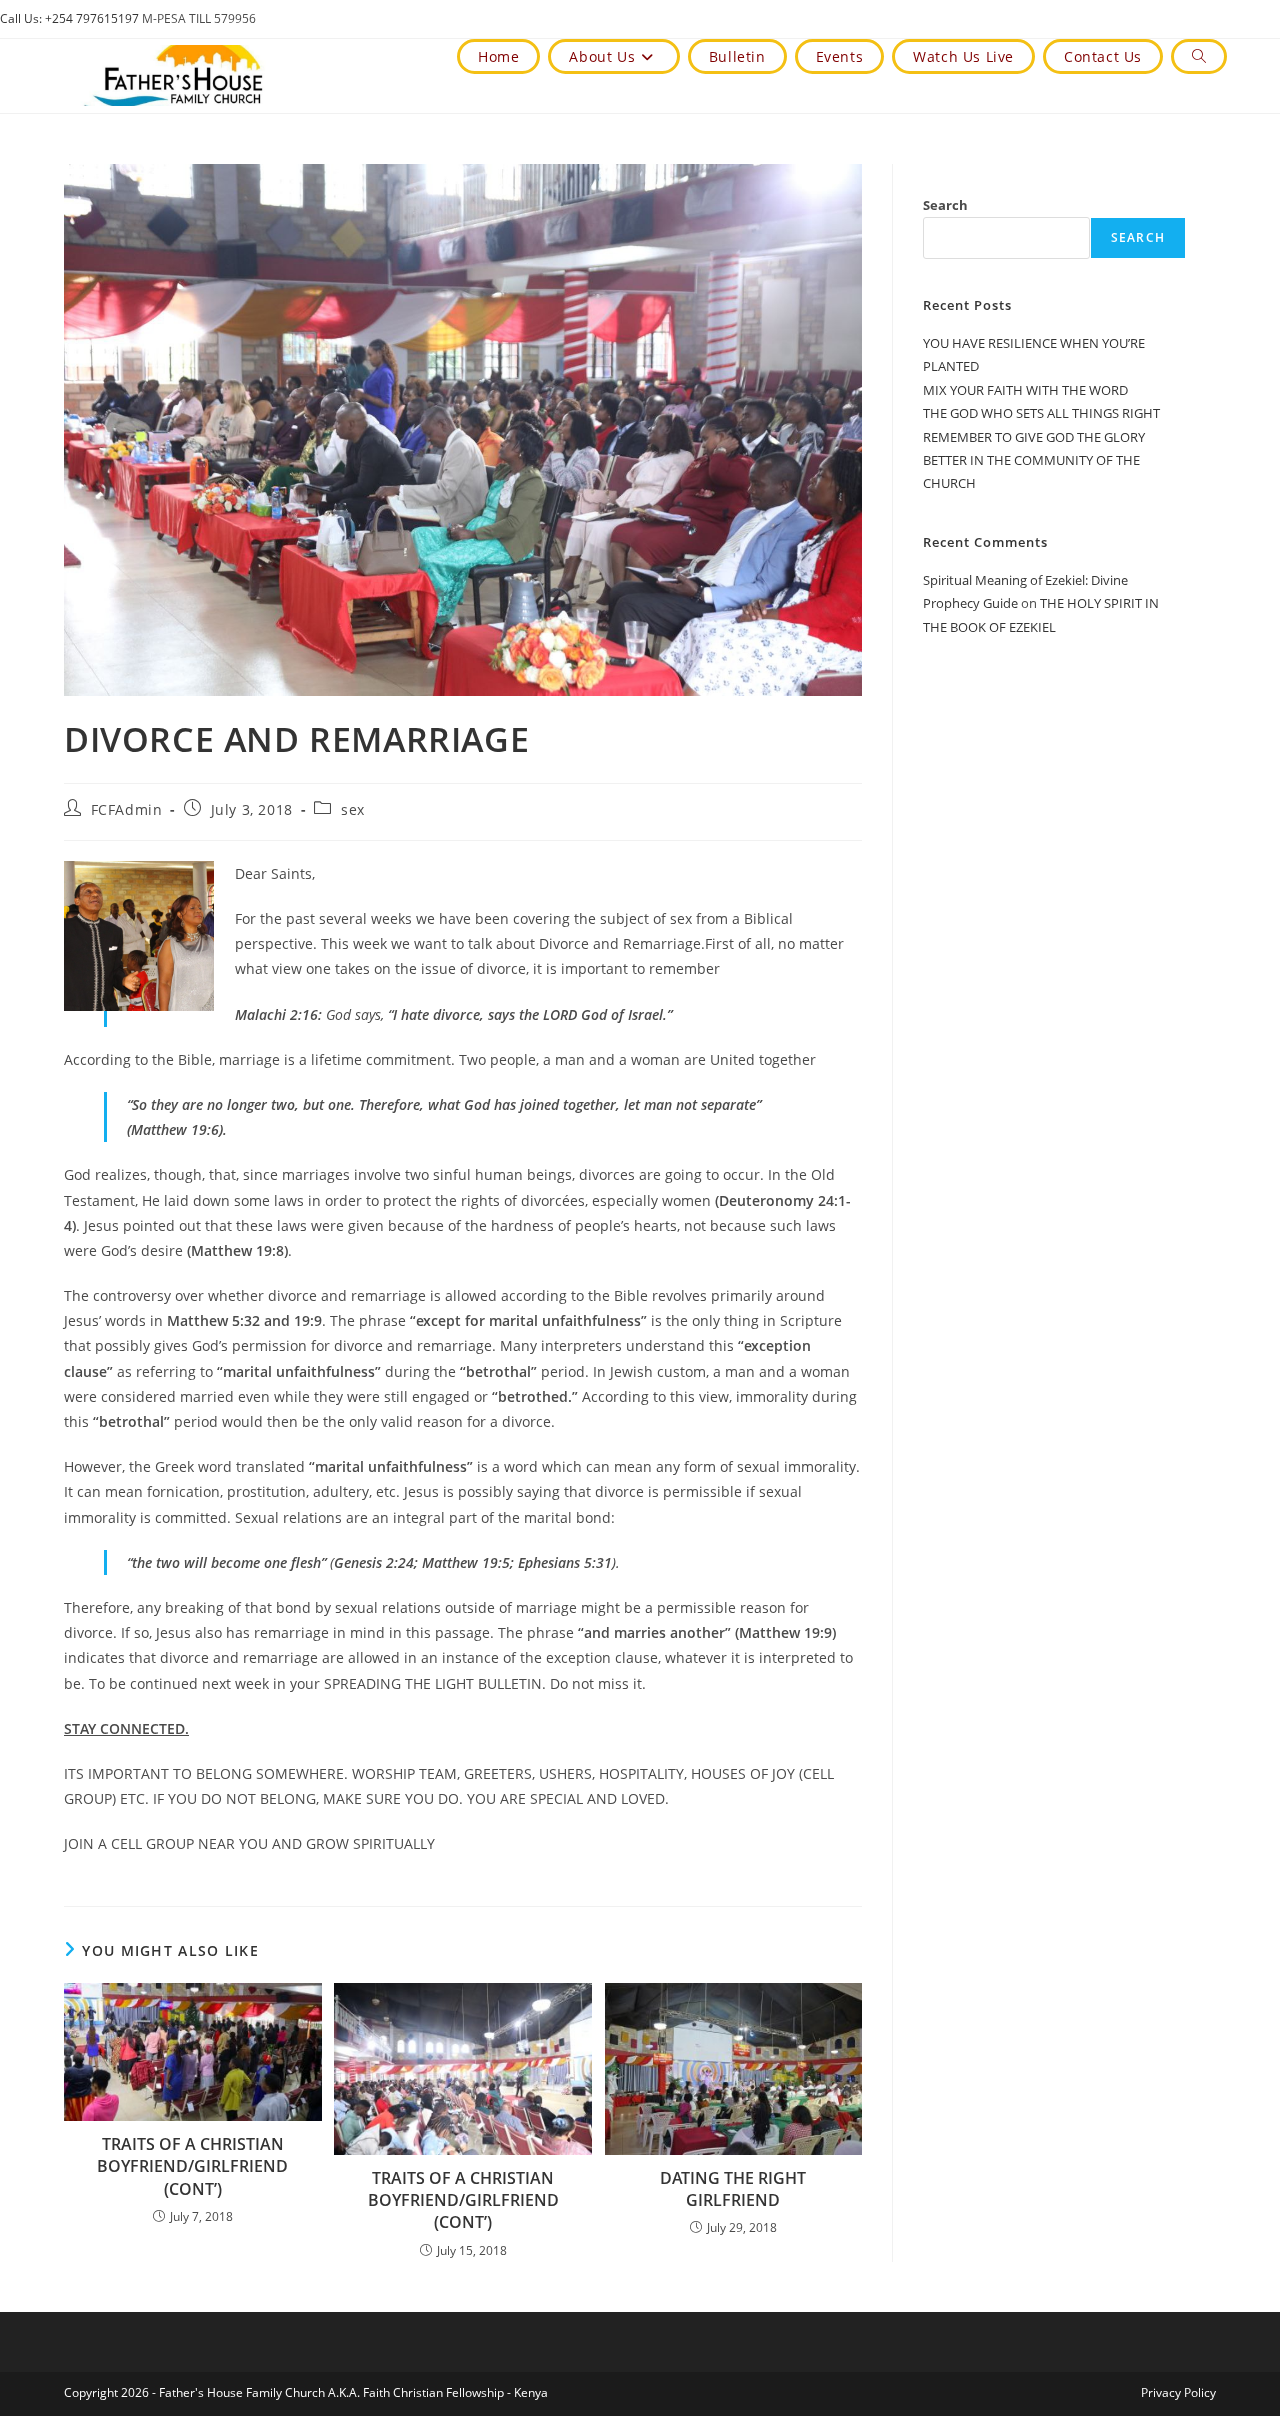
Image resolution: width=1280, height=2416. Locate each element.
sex (353, 809)
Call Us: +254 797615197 (69, 18)
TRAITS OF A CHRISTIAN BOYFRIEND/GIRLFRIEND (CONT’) (192, 2166)
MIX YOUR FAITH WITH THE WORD (1025, 390)
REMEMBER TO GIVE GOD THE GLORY (1034, 437)
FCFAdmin (127, 809)
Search (945, 205)
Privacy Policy (1178, 2392)
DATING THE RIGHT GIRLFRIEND (733, 2189)
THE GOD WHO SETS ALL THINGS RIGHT (1041, 413)
